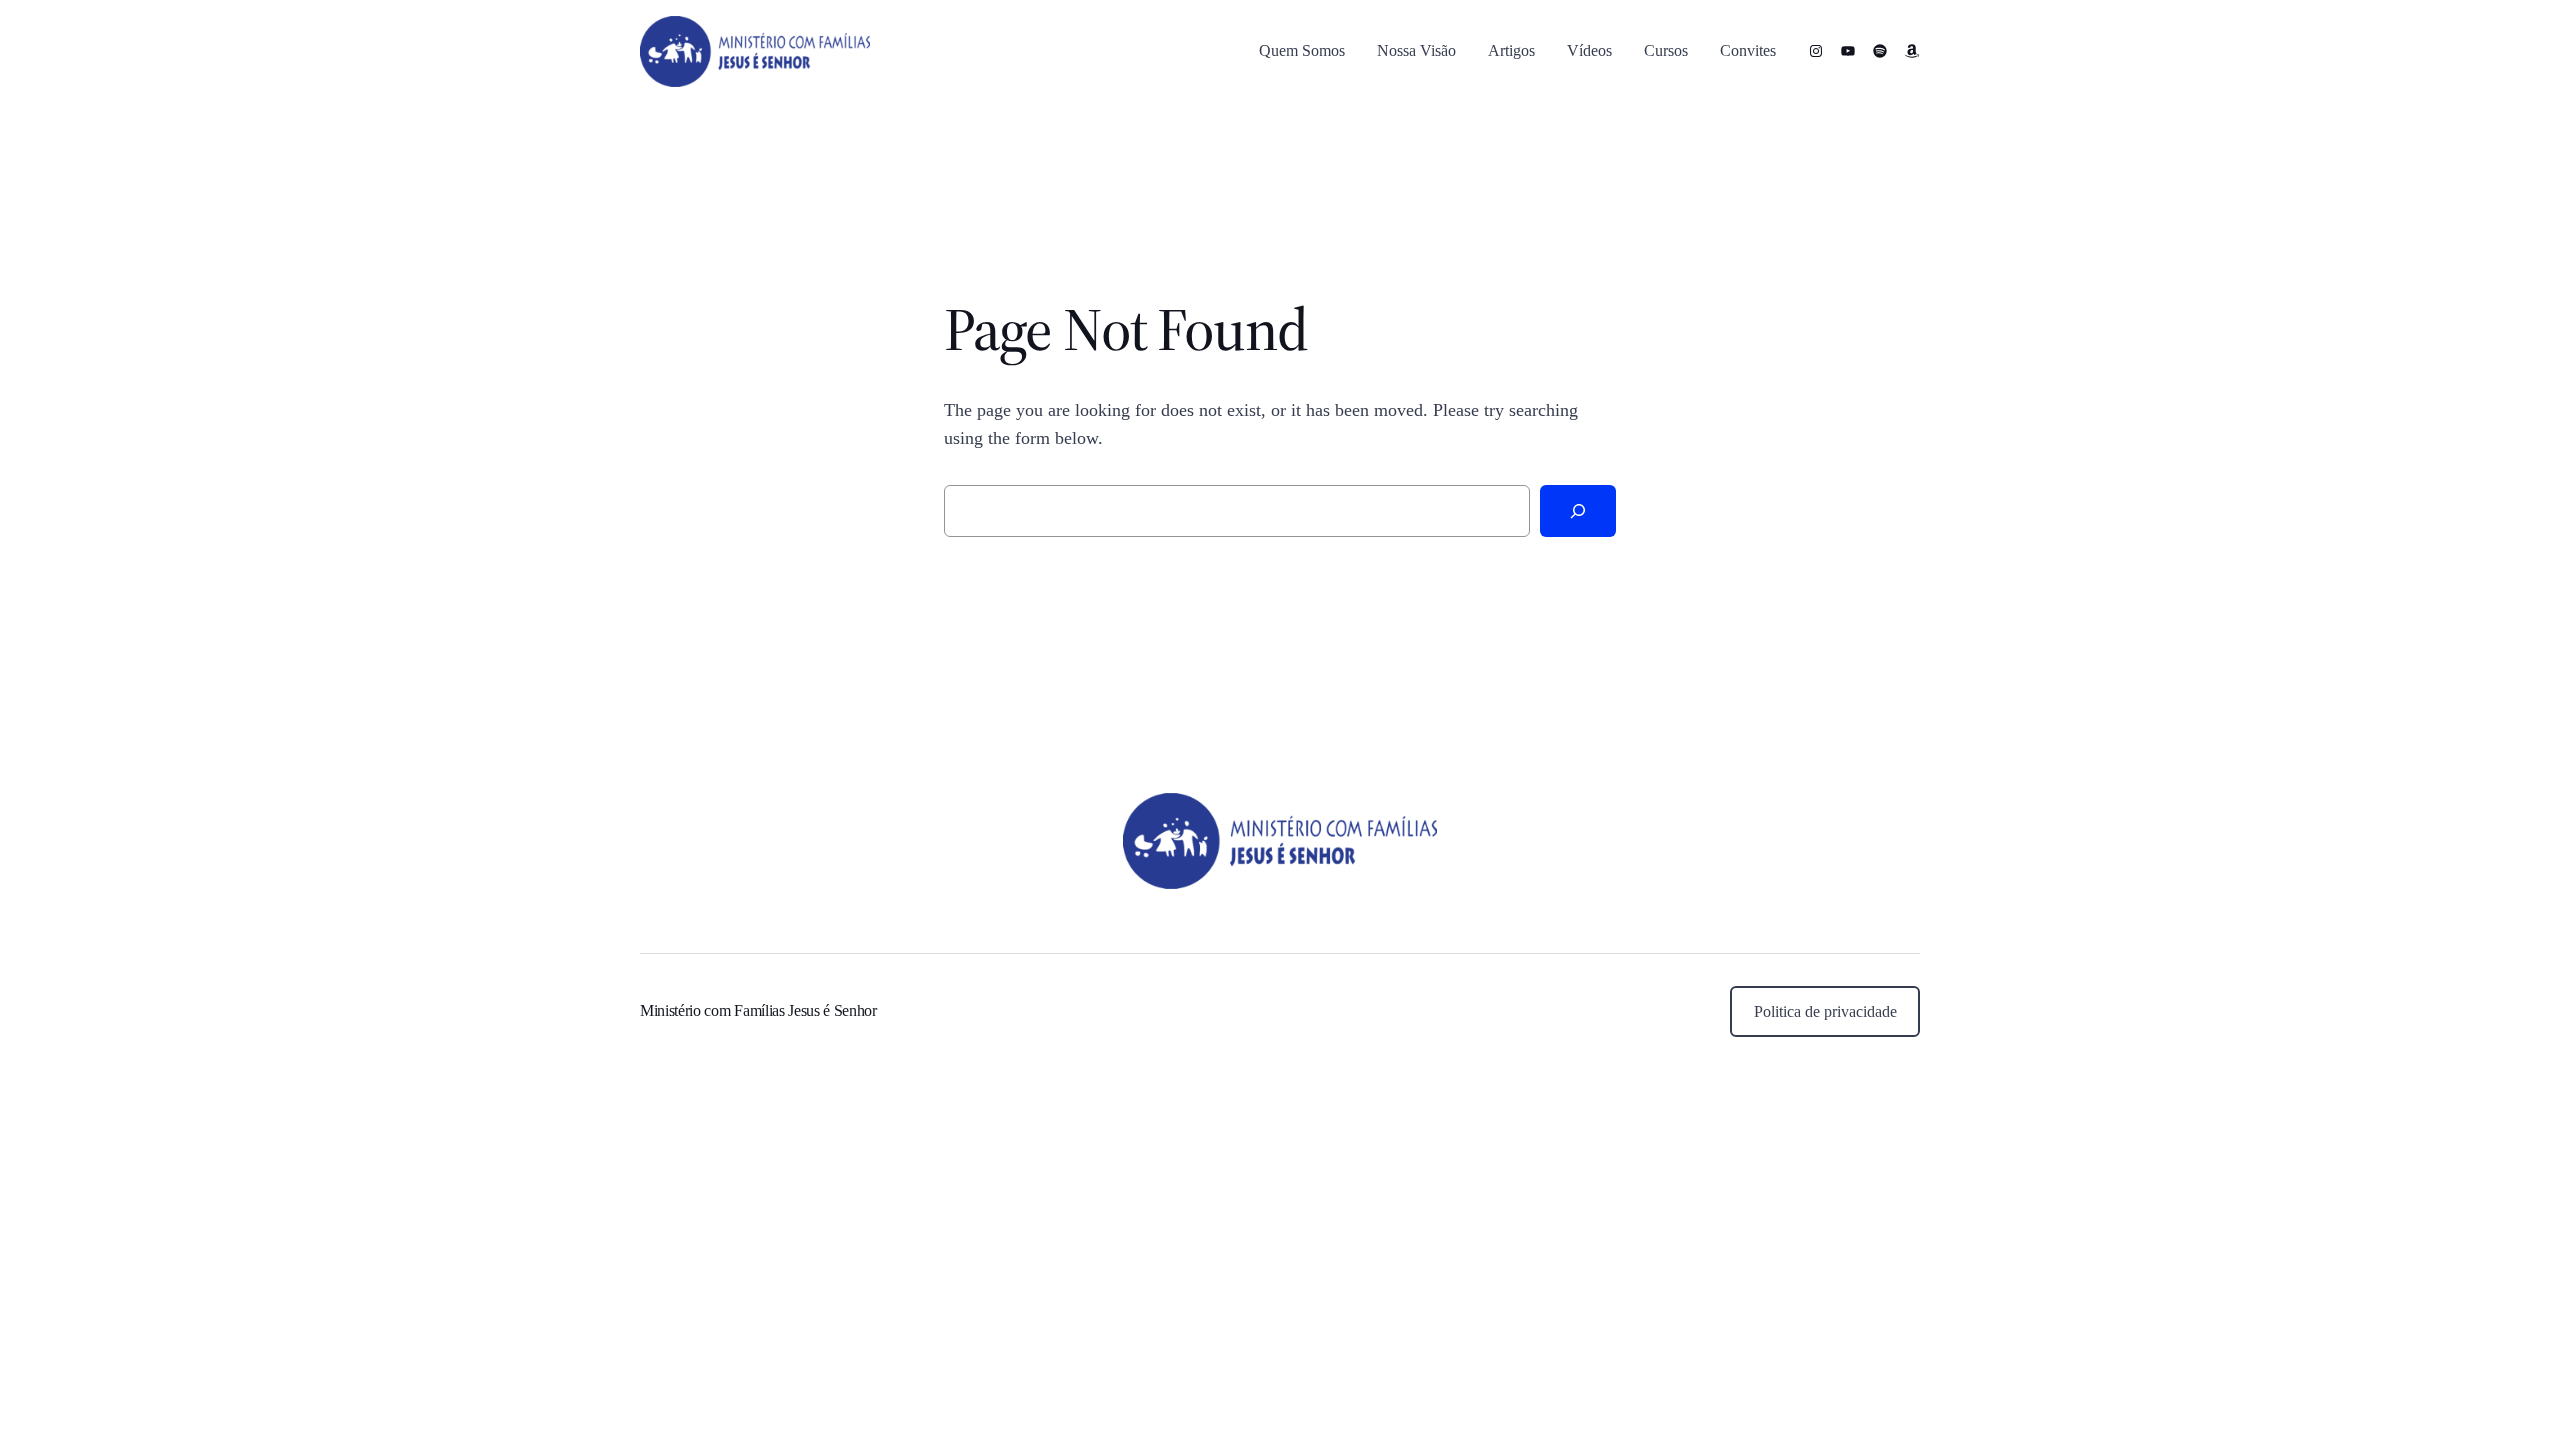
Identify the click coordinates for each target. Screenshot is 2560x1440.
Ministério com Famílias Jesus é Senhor (758, 1010)
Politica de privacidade (1825, 1011)
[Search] (1578, 511)
